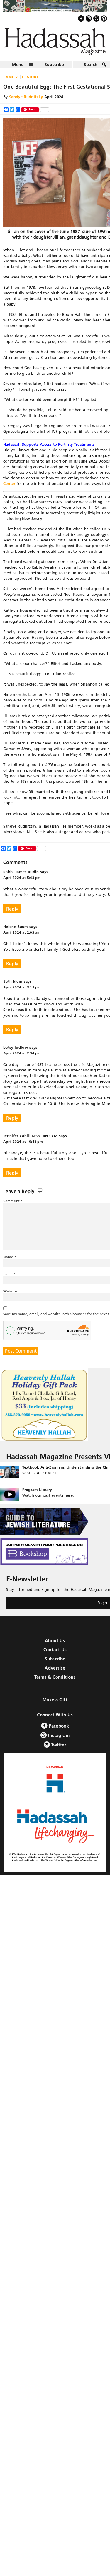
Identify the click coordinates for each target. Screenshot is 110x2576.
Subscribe (54, 65)
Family (11, 77)
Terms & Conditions (55, 1677)
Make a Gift (55, 1700)
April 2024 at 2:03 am (22, 932)
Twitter (58, 1745)
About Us (55, 1640)
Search (91, 65)
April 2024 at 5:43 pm (22, 877)
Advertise (55, 1668)
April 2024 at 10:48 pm (23, 1141)
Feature (31, 77)
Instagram (58, 1735)
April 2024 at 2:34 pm (22, 1053)
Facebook (58, 1726)
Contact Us (55, 1650)
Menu (18, 65)
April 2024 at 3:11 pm (22, 987)
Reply (12, 909)
